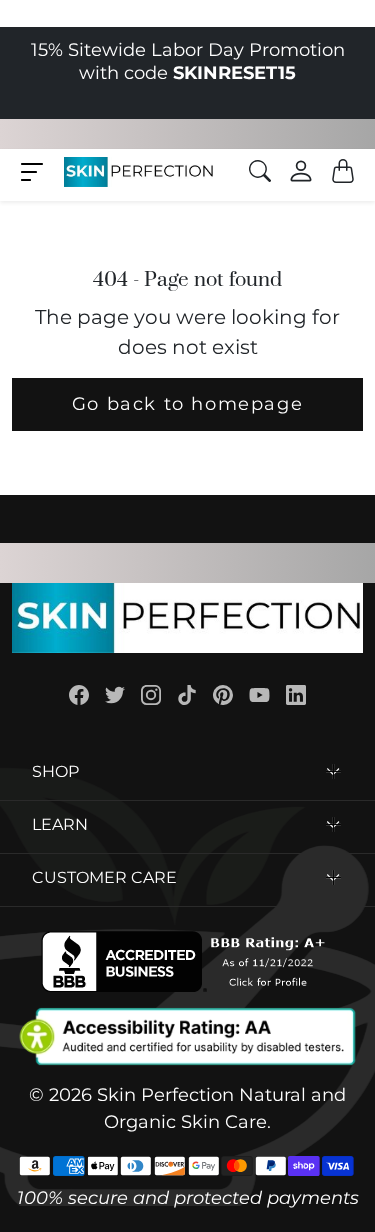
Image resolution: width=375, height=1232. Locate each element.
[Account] (301, 171)
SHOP (55, 771)
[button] (32, 170)
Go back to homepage (187, 404)
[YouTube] (259, 694)
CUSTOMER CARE (104, 877)
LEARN (60, 824)
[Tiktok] (187, 694)
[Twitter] (115, 694)
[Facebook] (79, 694)
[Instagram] (151, 694)
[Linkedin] (296, 694)
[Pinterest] (223, 694)
